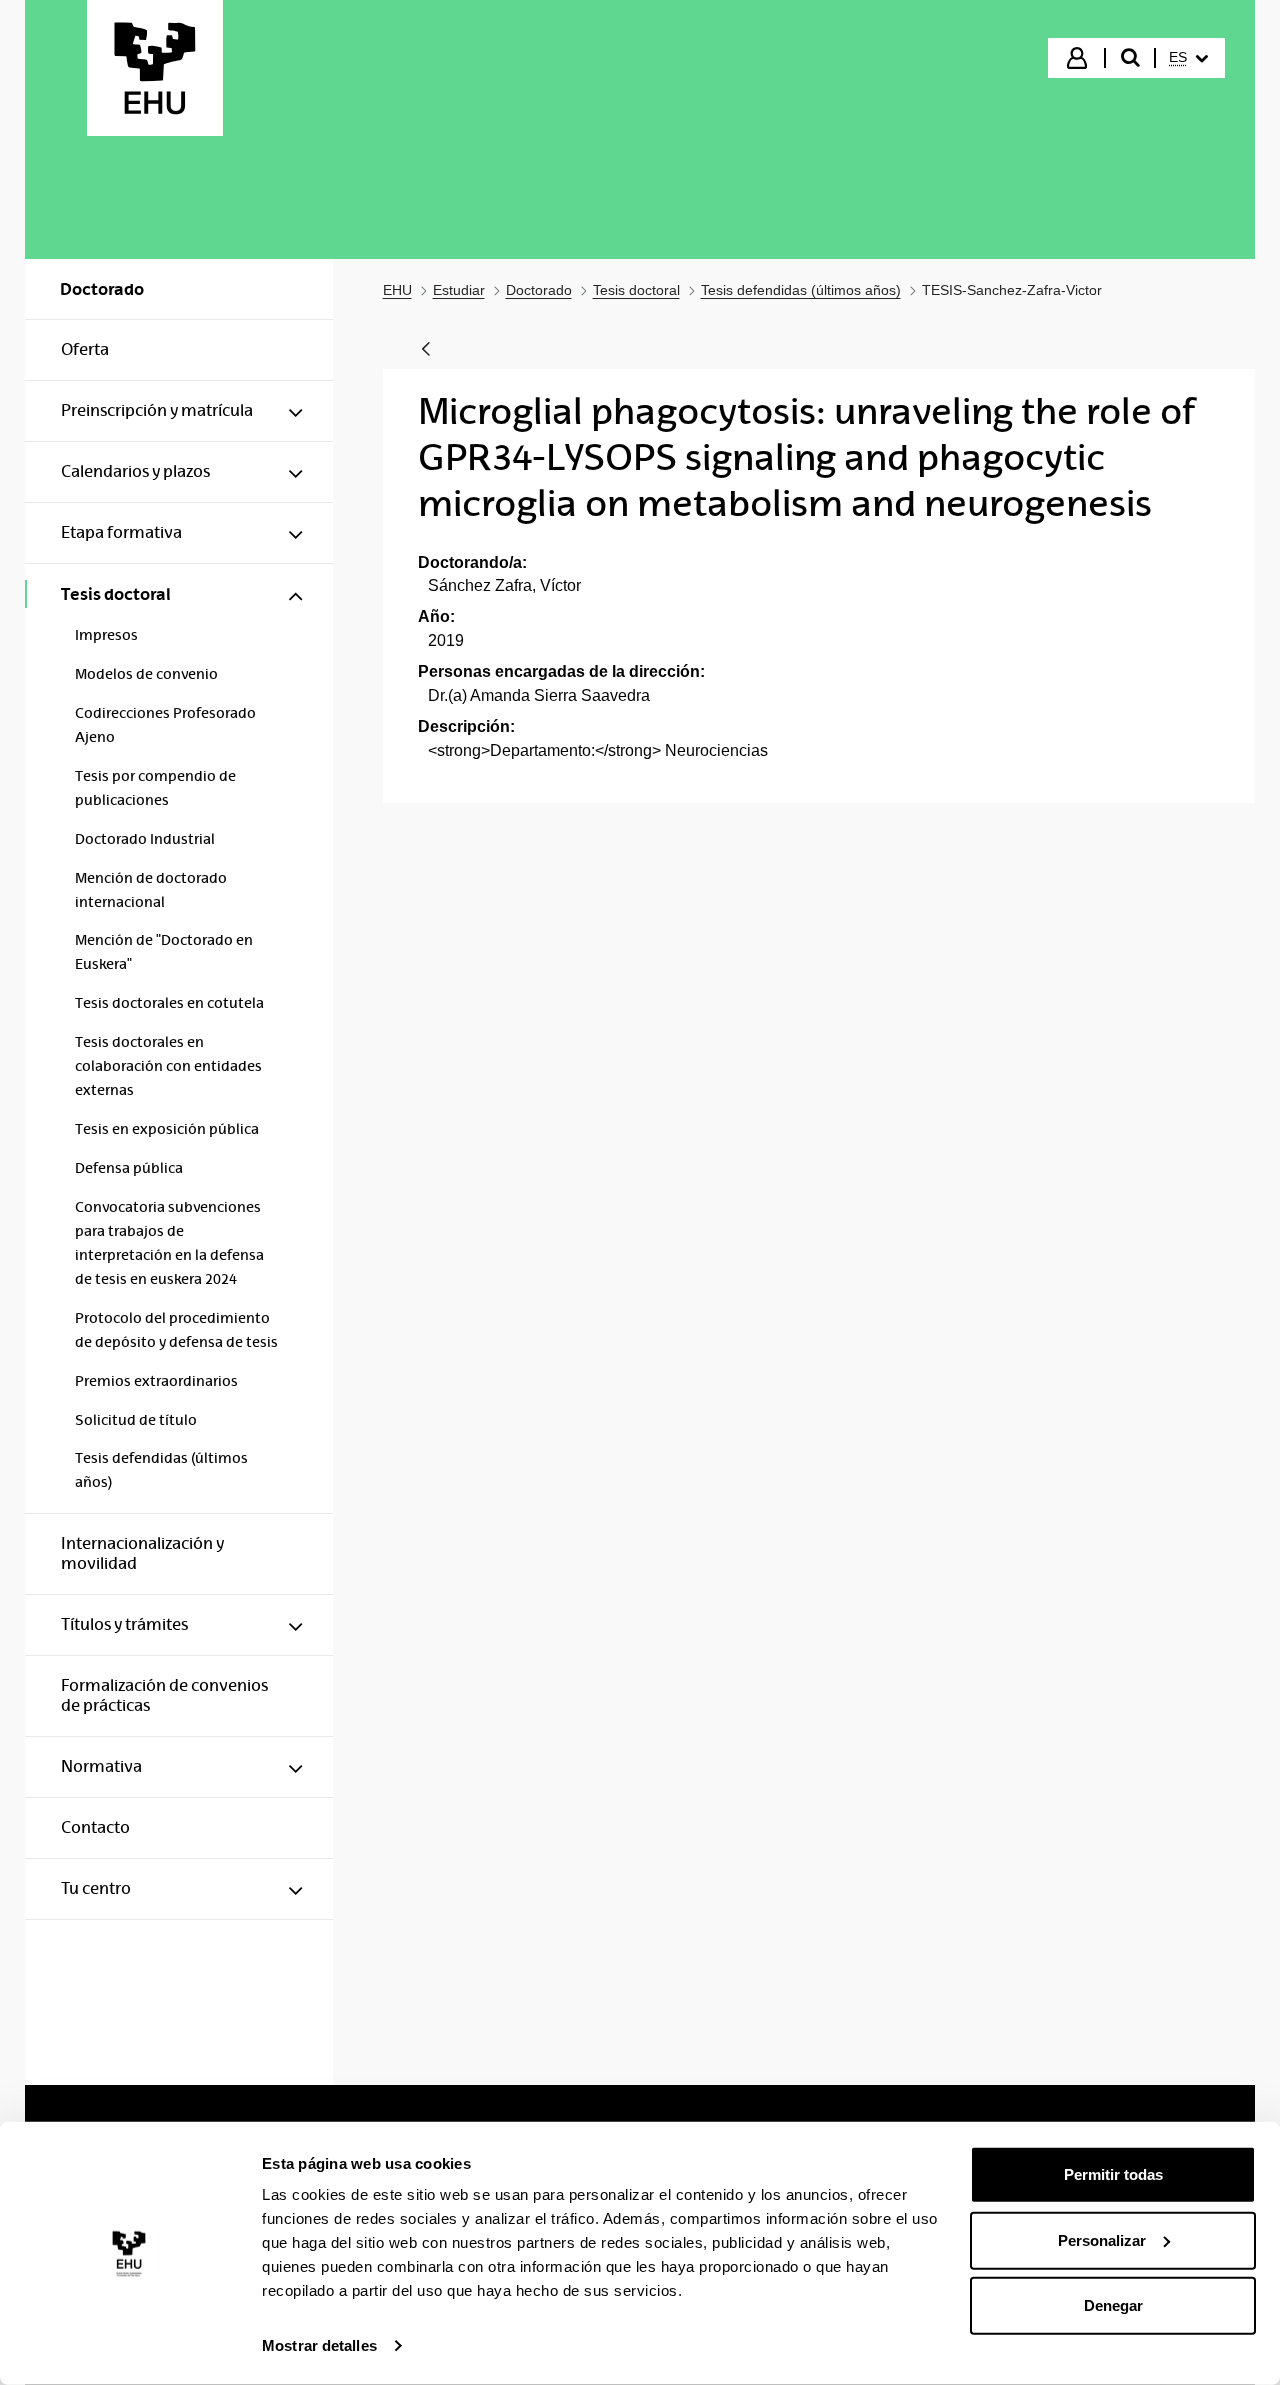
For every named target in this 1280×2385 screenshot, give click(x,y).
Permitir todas (1113, 2174)
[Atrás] (426, 350)
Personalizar (1102, 2239)
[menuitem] (1188, 58)
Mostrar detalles (319, 2345)
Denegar (1113, 2305)
